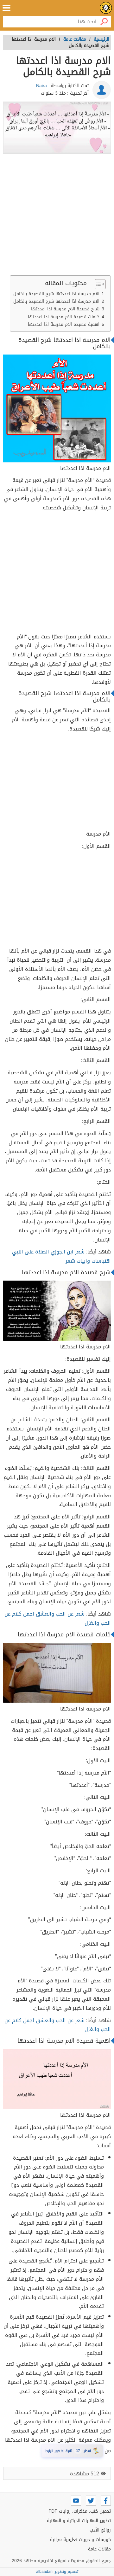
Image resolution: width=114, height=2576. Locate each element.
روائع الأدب (100, 2530)
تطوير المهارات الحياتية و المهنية (79, 2521)
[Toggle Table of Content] (97, 284)
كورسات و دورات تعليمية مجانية (80, 2540)
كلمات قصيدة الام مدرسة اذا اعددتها (64, 317)
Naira (41, 86)
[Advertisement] (57, 216)
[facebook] (106, 2501)
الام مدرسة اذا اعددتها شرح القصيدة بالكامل (56, 294)
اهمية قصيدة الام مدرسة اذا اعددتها (64, 324)
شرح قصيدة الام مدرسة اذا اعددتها (65, 309)
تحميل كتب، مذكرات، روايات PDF (80, 2511)
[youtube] (76, 2501)
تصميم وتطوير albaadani (57, 2572)
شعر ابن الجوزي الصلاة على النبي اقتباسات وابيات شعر (61, 1256)
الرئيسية (101, 39)
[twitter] (91, 2501)
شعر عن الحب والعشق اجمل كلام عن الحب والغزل (58, 1618)
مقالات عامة (99, 2549)
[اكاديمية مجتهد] (106, 8)
